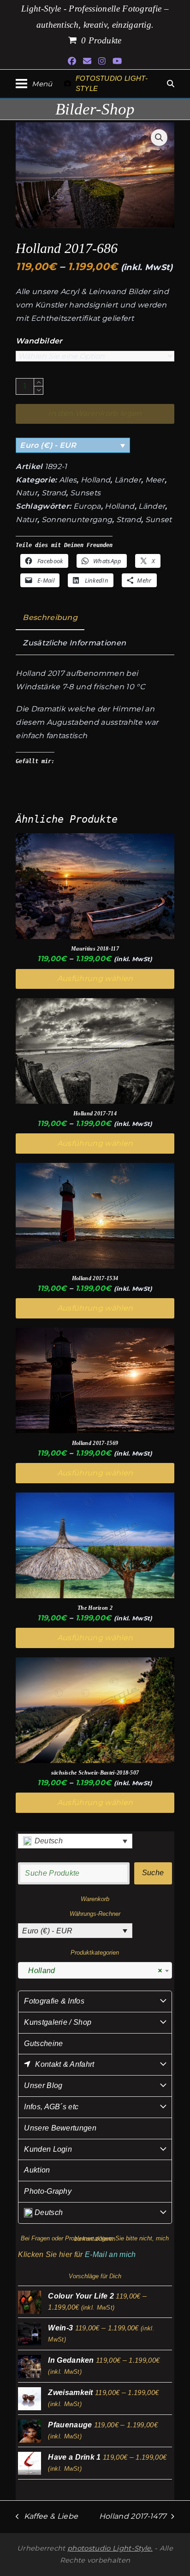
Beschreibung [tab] (50, 617)
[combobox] (95, 1970)
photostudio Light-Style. (110, 2548)
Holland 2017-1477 (133, 2518)
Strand (54, 493)
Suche (153, 1873)
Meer (155, 480)
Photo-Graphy (48, 2191)
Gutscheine (43, 2043)
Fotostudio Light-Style (112, 84)
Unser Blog (43, 2085)
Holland (95, 480)
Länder (128, 480)
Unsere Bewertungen (60, 2128)
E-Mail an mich (110, 2254)
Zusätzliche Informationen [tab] (74, 643)
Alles (68, 480)
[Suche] (171, 84)
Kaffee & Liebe (47, 2518)
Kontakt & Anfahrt (65, 2064)
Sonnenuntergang (77, 520)
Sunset (159, 520)
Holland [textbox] (92, 1971)
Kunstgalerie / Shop (58, 2022)
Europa (87, 506)
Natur (27, 493)
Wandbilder (39, 341)
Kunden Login (48, 2149)
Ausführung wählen (95, 978)
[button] (34, 84)
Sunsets (85, 493)
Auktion (37, 2170)
